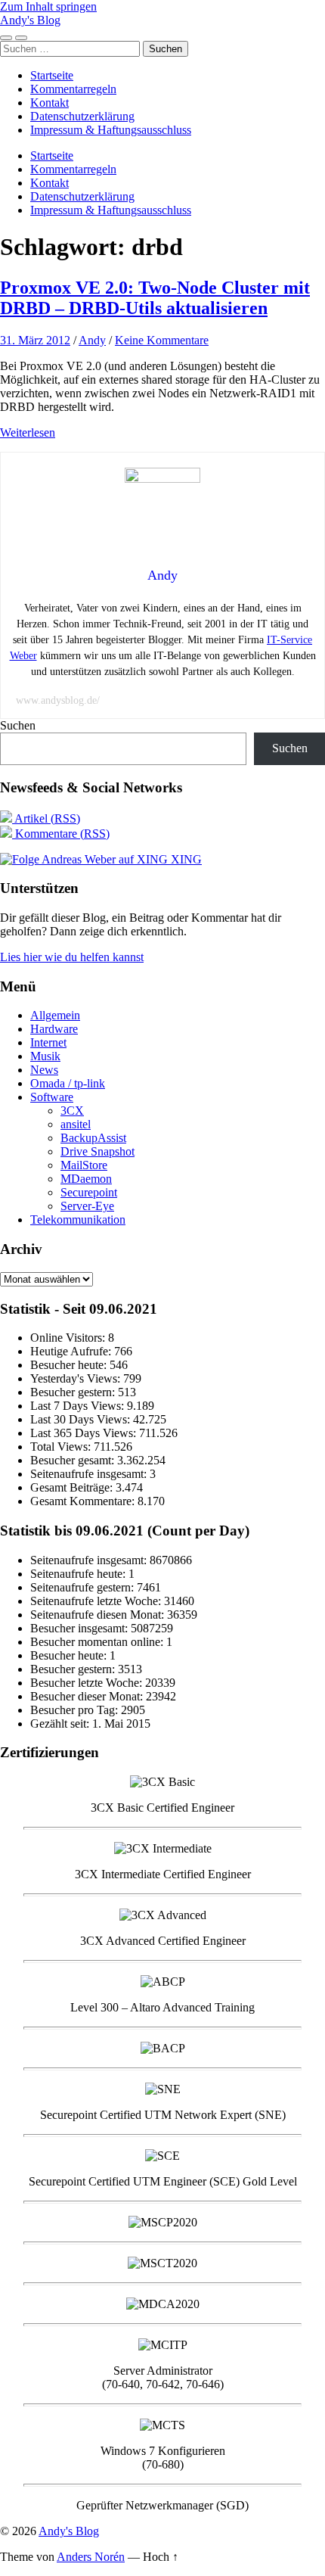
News (44, 1070)
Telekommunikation (78, 1220)
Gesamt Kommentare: (84, 1501)
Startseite (52, 75)
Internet (48, 1042)
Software (52, 1097)
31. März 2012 (35, 340)
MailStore (84, 1165)
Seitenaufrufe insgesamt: (90, 1474)
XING (185, 859)
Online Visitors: (69, 1338)
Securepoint (89, 1192)
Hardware (54, 1029)
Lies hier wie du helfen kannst (72, 957)
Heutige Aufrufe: (72, 1351)
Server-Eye (87, 1206)
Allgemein (55, 1015)
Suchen (18, 725)
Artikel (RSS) (46, 818)
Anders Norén (91, 2557)
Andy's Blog (30, 20)
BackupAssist (93, 1138)
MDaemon (86, 1179)
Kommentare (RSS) (61, 834)
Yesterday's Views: (77, 1378)
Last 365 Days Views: (85, 1433)
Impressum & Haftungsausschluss (111, 130)
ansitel (76, 1124)
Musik (45, 1056)
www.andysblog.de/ (58, 700)
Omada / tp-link (68, 1083)
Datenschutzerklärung (82, 116)
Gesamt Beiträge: (73, 1487)
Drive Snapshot (97, 1151)
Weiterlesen (28, 432)
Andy (92, 340)
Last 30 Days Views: (82, 1419)
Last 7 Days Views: (79, 1406)
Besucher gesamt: (74, 1460)
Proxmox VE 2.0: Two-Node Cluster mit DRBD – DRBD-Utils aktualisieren (155, 298)
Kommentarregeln (73, 89)
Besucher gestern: (74, 1392)
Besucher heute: (70, 1365)
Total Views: (62, 1447)
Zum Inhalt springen (48, 6)
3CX (72, 1111)
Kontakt (50, 103)
